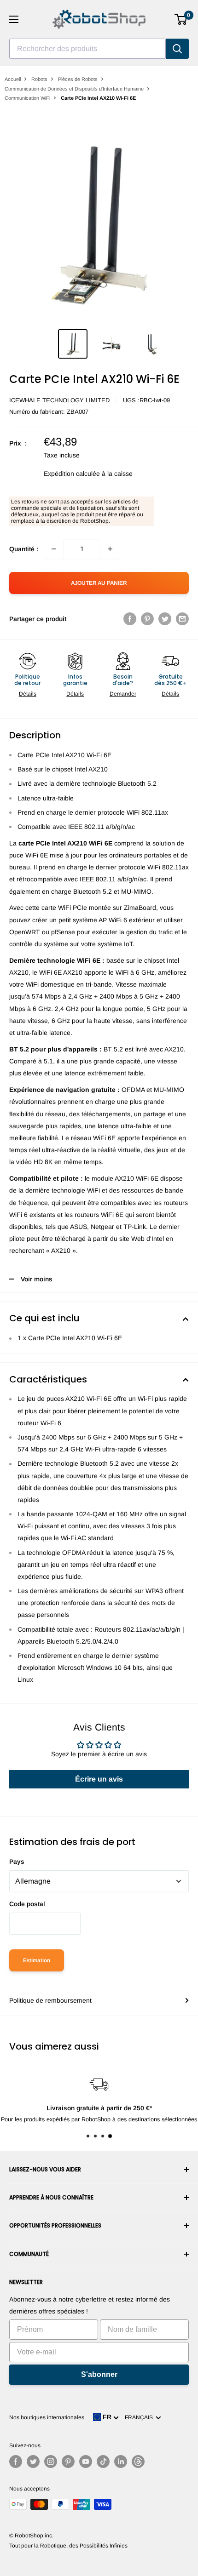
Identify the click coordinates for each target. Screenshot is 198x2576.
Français (140, 2417)
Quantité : (24, 549)
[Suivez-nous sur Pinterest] (68, 2462)
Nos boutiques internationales (47, 2417)
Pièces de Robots (78, 79)
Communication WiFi (27, 98)
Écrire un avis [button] (99, 1779)
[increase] (110, 549)
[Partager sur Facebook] (130, 619)
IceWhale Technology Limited (59, 400)
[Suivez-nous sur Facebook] (16, 2462)
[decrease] (54, 549)
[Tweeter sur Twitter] (165, 619)
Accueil (13, 79)
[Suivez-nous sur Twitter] (33, 2462)
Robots (39, 79)
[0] (181, 19)
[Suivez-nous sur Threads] (138, 2462)
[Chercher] (177, 49)
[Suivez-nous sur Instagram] (51, 2462)
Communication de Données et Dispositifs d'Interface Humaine (74, 89)
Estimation (37, 1960)
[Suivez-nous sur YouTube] (86, 2462)
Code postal (27, 1904)
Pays (17, 1862)
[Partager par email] (182, 619)
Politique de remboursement (50, 2000)
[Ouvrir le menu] (14, 19)
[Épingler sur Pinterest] (147, 619)
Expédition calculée (72, 474)
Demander (123, 694)
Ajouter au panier (99, 583)
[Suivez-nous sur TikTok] (103, 2462)
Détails (28, 694)
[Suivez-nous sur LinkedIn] (121, 2462)
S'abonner (99, 2374)
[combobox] (87, 49)
